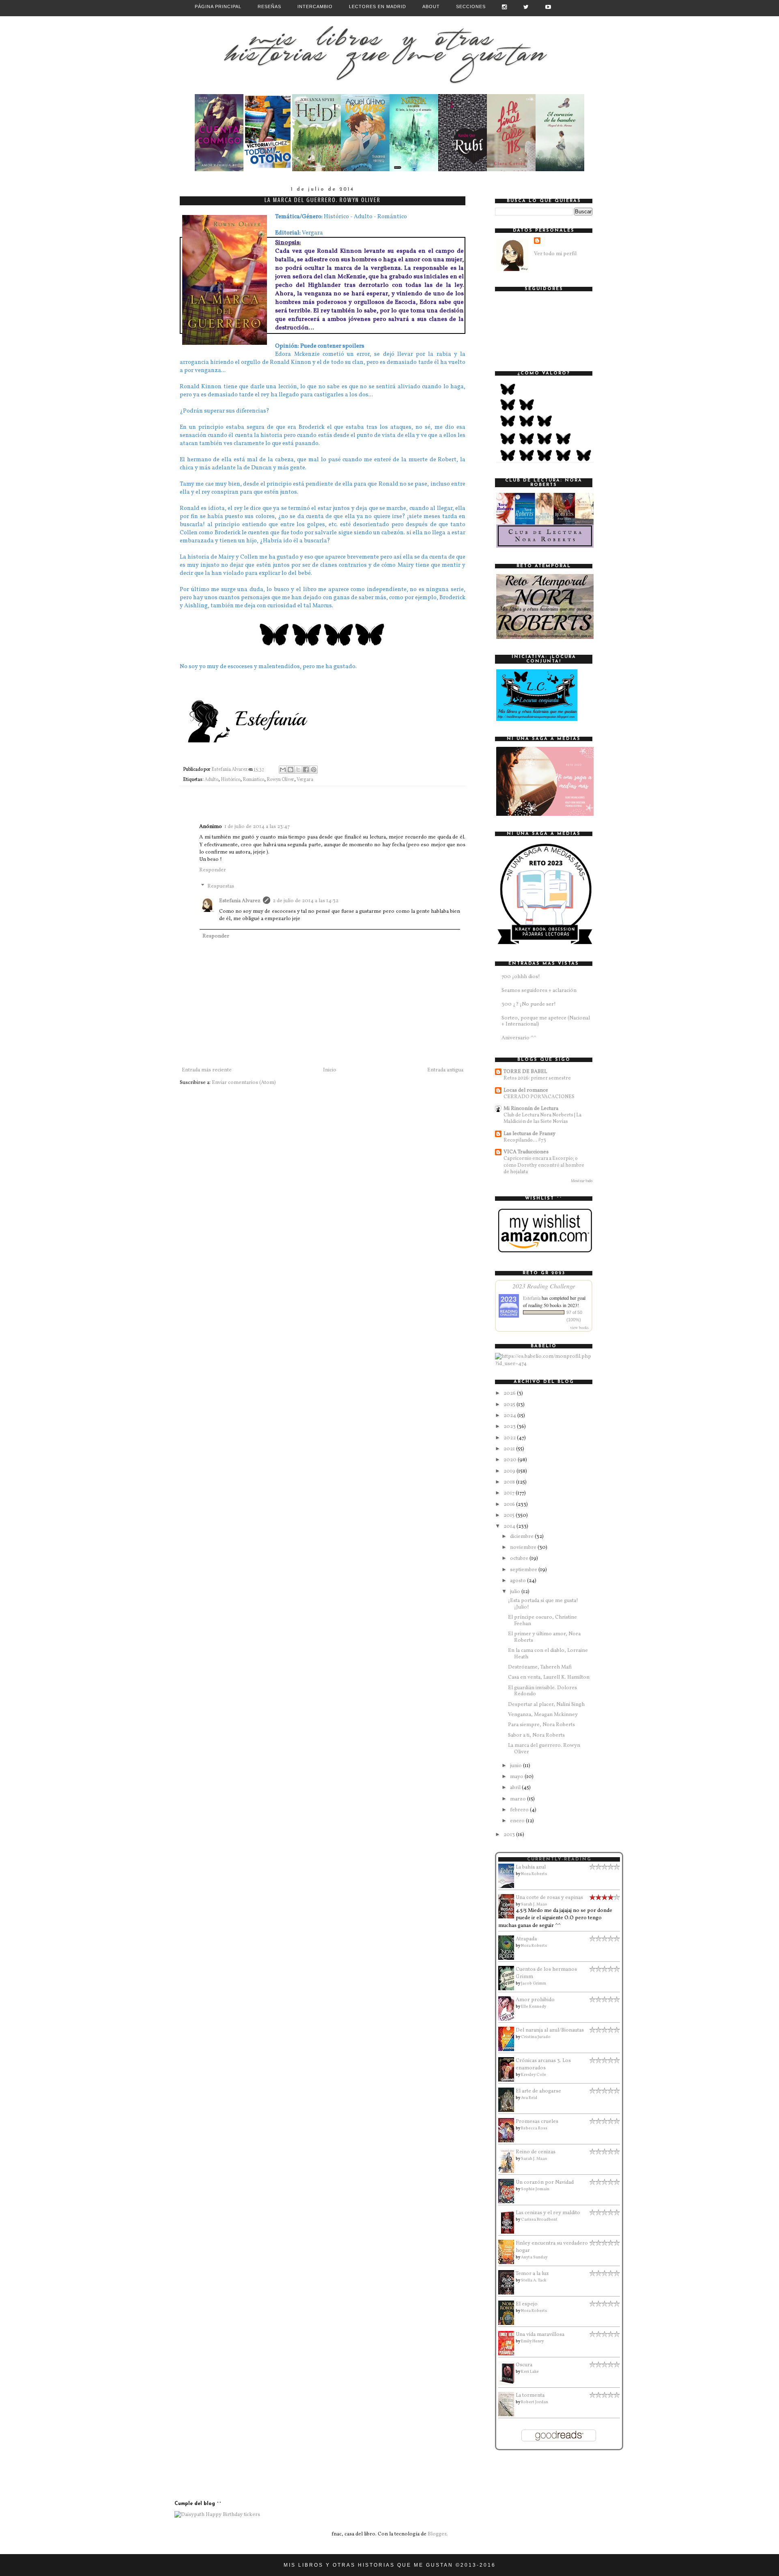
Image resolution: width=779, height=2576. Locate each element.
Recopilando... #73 (525, 1140)
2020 (511, 1460)
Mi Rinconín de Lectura (531, 1109)
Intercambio (315, 6)
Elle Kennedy (534, 2006)
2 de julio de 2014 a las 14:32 (306, 901)
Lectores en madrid (378, 6)
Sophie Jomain (535, 2189)
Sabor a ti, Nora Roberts (536, 1735)
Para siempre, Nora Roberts (541, 1725)
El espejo (527, 2304)
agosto (519, 1581)
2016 (510, 1505)
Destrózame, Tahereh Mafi (540, 1667)
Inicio (330, 1070)
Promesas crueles (537, 2122)
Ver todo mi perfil (555, 254)
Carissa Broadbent (539, 2219)
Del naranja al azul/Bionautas (550, 2030)
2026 (510, 1393)
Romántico (253, 780)
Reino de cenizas (536, 2152)
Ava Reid (529, 2098)
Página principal (218, 6)
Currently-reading (559, 1859)
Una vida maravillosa (540, 2335)
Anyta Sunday (534, 2257)
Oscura (524, 2365)
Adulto (211, 780)
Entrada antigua (445, 1070)
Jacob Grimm (534, 1983)
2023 (510, 1427)
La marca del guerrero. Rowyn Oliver (544, 1749)
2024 (510, 1416)
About (431, 6)
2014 (510, 1527)
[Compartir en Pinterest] (314, 770)
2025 (510, 1405)
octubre (520, 1559)
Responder (213, 870)
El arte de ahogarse (538, 2091)
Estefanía (532, 1298)
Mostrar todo (582, 1181)
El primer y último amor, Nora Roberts (544, 1637)
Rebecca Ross (534, 2128)
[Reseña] (219, 170)
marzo (519, 1799)
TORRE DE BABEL (525, 1072)
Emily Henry (532, 2341)
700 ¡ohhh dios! (521, 977)
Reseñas (269, 6)
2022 (510, 1438)
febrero (520, 1810)
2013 (510, 1835)
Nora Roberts (534, 1874)
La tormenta (530, 2395)
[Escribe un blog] (291, 770)
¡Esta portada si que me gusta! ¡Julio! (543, 1604)
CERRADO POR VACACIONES (539, 1097)
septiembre (524, 1570)
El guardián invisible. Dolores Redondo (542, 1691)
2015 (510, 1516)
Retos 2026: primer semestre (537, 1078)
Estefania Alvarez (240, 901)
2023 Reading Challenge (544, 1286)
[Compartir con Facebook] (306, 770)
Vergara (305, 780)
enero (518, 1821)
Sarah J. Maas (534, 1904)
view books (579, 1327)
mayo (517, 1777)
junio (516, 1766)
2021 (510, 1449)
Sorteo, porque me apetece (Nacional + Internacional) (546, 1021)
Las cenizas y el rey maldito (548, 2213)
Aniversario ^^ (519, 1038)
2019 (510, 1471)
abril (516, 1788)
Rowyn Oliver (280, 780)
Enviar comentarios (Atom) (244, 1083)
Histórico (230, 780)
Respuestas (221, 886)
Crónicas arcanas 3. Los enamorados (543, 2064)
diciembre (522, 1537)
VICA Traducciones (526, 1152)
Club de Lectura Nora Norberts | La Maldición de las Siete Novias (542, 1118)
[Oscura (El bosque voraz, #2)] (508, 2384)
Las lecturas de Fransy (529, 1134)
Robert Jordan (535, 2402)
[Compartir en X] (298, 770)
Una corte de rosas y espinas (549, 1898)
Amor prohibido (535, 2000)
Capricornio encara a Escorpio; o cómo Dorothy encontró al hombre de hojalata (544, 1165)
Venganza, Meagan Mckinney (543, 1715)
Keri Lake (530, 2372)
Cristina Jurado (536, 2037)
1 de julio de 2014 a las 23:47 (257, 827)
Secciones (471, 6)
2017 (510, 1493)
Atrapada (526, 1939)
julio (516, 1592)
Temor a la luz (532, 2274)
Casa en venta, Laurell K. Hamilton (549, 1677)
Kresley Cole (534, 2075)
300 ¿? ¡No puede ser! (529, 1004)
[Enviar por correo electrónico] (283, 770)
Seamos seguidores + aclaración (539, 991)
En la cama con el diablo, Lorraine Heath (548, 1654)
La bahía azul (531, 1867)
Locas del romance (526, 1090)
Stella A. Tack (534, 2280)
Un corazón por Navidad (545, 2183)
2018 (510, 1482)
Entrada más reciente (207, 1070)
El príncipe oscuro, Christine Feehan (542, 1621)
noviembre (524, 1548)
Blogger (437, 2534)
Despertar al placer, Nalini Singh (546, 1705)
